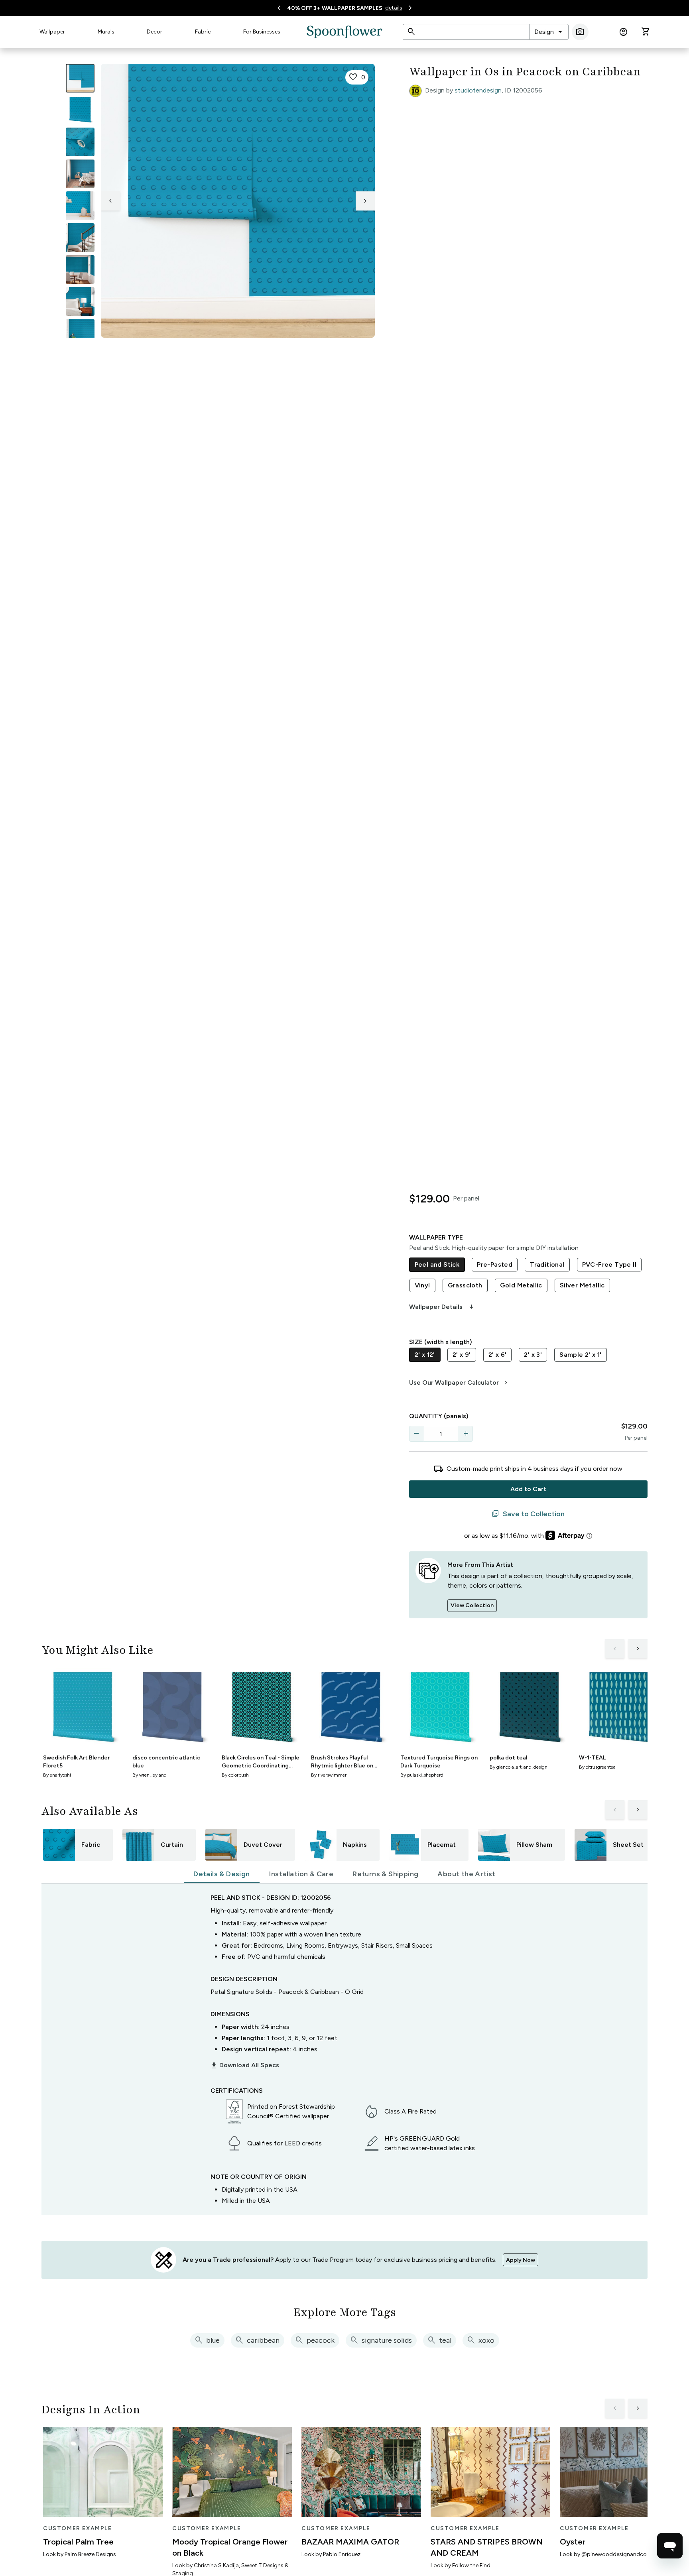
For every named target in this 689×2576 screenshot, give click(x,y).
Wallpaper (52, 32)
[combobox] (549, 32)
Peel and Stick (437, 1264)
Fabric (203, 32)
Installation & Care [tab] (301, 1874)
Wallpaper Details (442, 1307)
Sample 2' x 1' (581, 1355)
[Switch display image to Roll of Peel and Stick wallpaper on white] (80, 110)
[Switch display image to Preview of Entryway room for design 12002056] (80, 238)
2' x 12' (425, 1355)
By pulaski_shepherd (422, 1775)
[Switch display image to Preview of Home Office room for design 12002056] (80, 333)
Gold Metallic (521, 1285)
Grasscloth (465, 1285)
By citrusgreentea (597, 1767)
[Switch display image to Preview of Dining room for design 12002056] (80, 270)
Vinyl (422, 1285)
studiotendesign (478, 90)
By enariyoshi (57, 1775)
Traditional (547, 1264)
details (394, 8)
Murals (106, 32)
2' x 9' (462, 1355)
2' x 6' (498, 1355)
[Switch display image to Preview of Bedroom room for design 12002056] (80, 301)
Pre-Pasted (495, 1264)
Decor (155, 32)
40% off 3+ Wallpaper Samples (335, 8)
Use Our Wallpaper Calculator (460, 1383)
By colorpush (235, 1775)
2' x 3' (533, 1355)
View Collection (472, 1605)
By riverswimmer (329, 1775)
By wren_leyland (150, 1775)
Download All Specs (245, 2065)
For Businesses (262, 32)
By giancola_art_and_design (519, 1767)
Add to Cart (528, 1489)
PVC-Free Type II (609, 1264)
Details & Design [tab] (221, 1874)
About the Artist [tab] (466, 1874)
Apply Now (521, 2260)
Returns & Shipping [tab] (385, 1874)
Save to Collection (528, 1514)
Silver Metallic (582, 1285)
